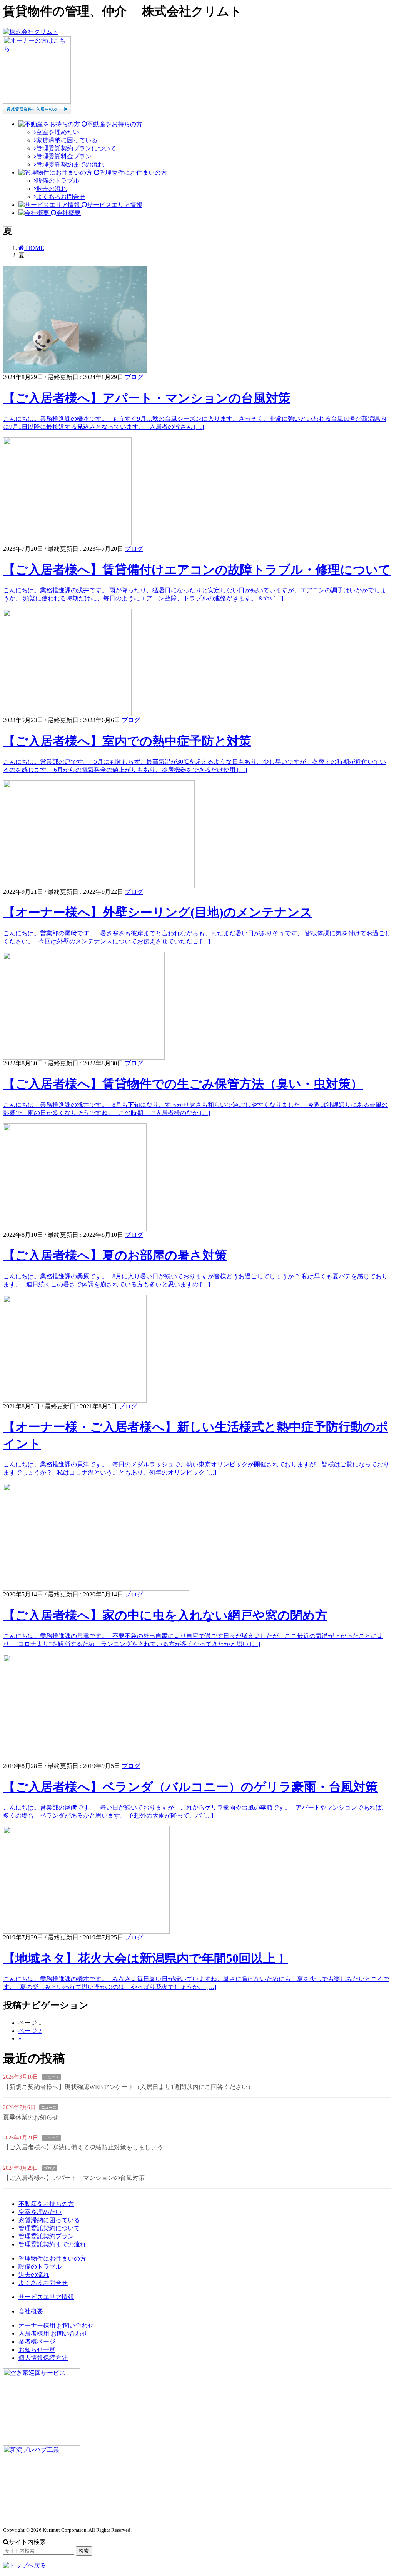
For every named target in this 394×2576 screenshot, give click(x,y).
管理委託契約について (49, 2228)
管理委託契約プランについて (76, 148)
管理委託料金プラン (64, 156)
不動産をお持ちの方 (46, 2204)
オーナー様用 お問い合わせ (56, 2325)
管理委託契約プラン (46, 2236)
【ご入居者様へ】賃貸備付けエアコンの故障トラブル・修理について (197, 570)
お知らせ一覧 (37, 2350)
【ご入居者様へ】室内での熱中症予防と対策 (127, 741)
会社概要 (31, 2311)
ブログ (134, 377)
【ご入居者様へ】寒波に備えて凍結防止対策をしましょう (83, 2147)
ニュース (52, 2077)
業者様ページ (37, 2342)
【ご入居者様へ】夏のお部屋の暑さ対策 (115, 1255)
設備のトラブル (58, 181)
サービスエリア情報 (46, 2297)
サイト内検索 (27, 2542)
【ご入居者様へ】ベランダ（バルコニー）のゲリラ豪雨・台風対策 (190, 1787)
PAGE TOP (379, 2491)
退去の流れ (52, 189)
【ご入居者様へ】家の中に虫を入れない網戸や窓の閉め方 (165, 1615)
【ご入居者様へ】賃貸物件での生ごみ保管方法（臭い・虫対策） (183, 1084)
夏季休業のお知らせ (31, 2117)
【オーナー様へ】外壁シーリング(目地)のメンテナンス (158, 912)
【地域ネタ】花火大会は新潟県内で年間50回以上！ (145, 1958)
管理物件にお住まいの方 (52, 2259)
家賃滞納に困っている (67, 140)
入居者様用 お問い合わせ (53, 2334)
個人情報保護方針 (43, 2358)
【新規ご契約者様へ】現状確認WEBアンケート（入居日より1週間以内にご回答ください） (129, 2087)
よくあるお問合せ (61, 197)
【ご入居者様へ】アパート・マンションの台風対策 (147, 398)
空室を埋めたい (58, 132)
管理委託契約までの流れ (70, 164)
